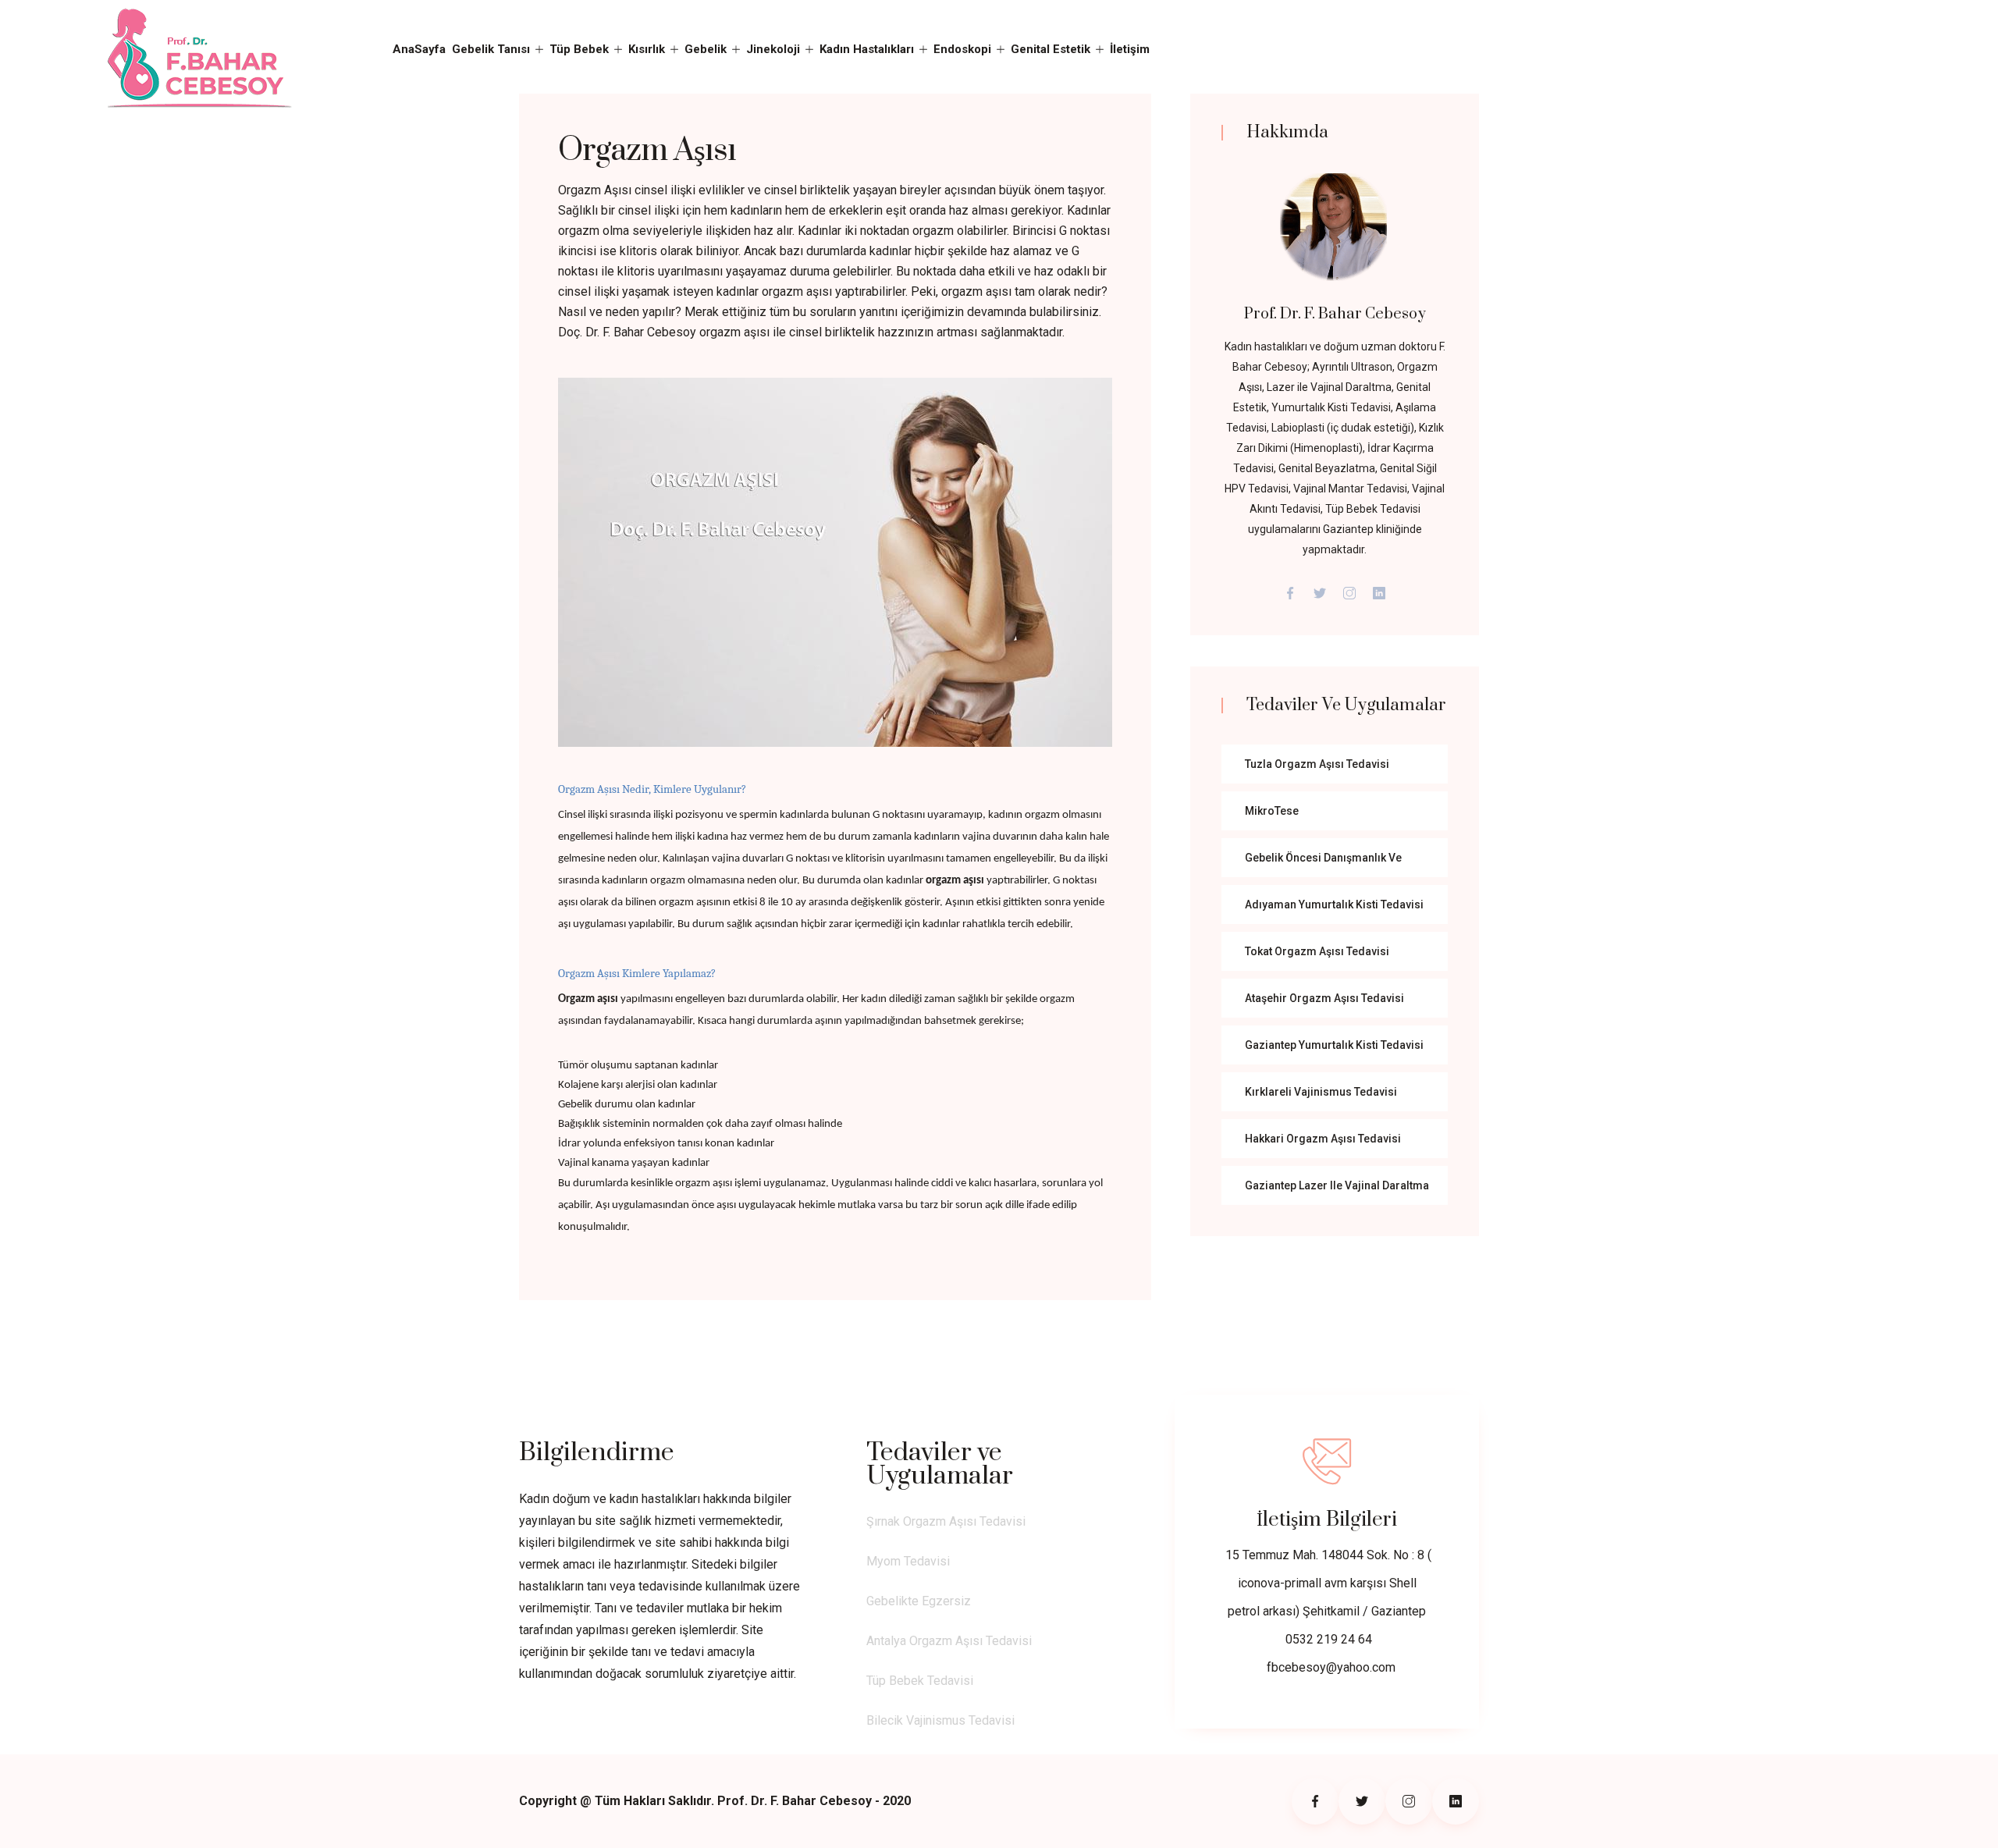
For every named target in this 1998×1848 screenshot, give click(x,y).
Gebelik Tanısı (491, 49)
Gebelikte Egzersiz (919, 1601)
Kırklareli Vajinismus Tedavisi (1321, 1092)
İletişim (1130, 49)
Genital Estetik (1051, 49)
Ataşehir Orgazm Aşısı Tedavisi (1324, 998)
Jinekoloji (773, 49)
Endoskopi (962, 49)
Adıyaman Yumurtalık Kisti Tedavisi (1334, 904)
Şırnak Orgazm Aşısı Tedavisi (946, 1521)
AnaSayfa (419, 49)
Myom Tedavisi (908, 1561)
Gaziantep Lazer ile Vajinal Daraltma (1337, 1185)
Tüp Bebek (579, 49)
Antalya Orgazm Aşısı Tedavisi (949, 1641)
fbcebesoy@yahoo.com (1331, 1667)
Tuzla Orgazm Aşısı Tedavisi (1317, 764)
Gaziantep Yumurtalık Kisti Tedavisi (1334, 1045)
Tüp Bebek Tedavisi (920, 1681)
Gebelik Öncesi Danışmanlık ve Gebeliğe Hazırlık (1323, 864)
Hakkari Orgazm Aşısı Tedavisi (1323, 1139)
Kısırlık (647, 49)
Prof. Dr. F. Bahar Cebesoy (1335, 314)
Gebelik (706, 49)
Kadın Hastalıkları (867, 49)
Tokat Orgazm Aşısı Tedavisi (1317, 951)
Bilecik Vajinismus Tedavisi (940, 1720)
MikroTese (1272, 811)
